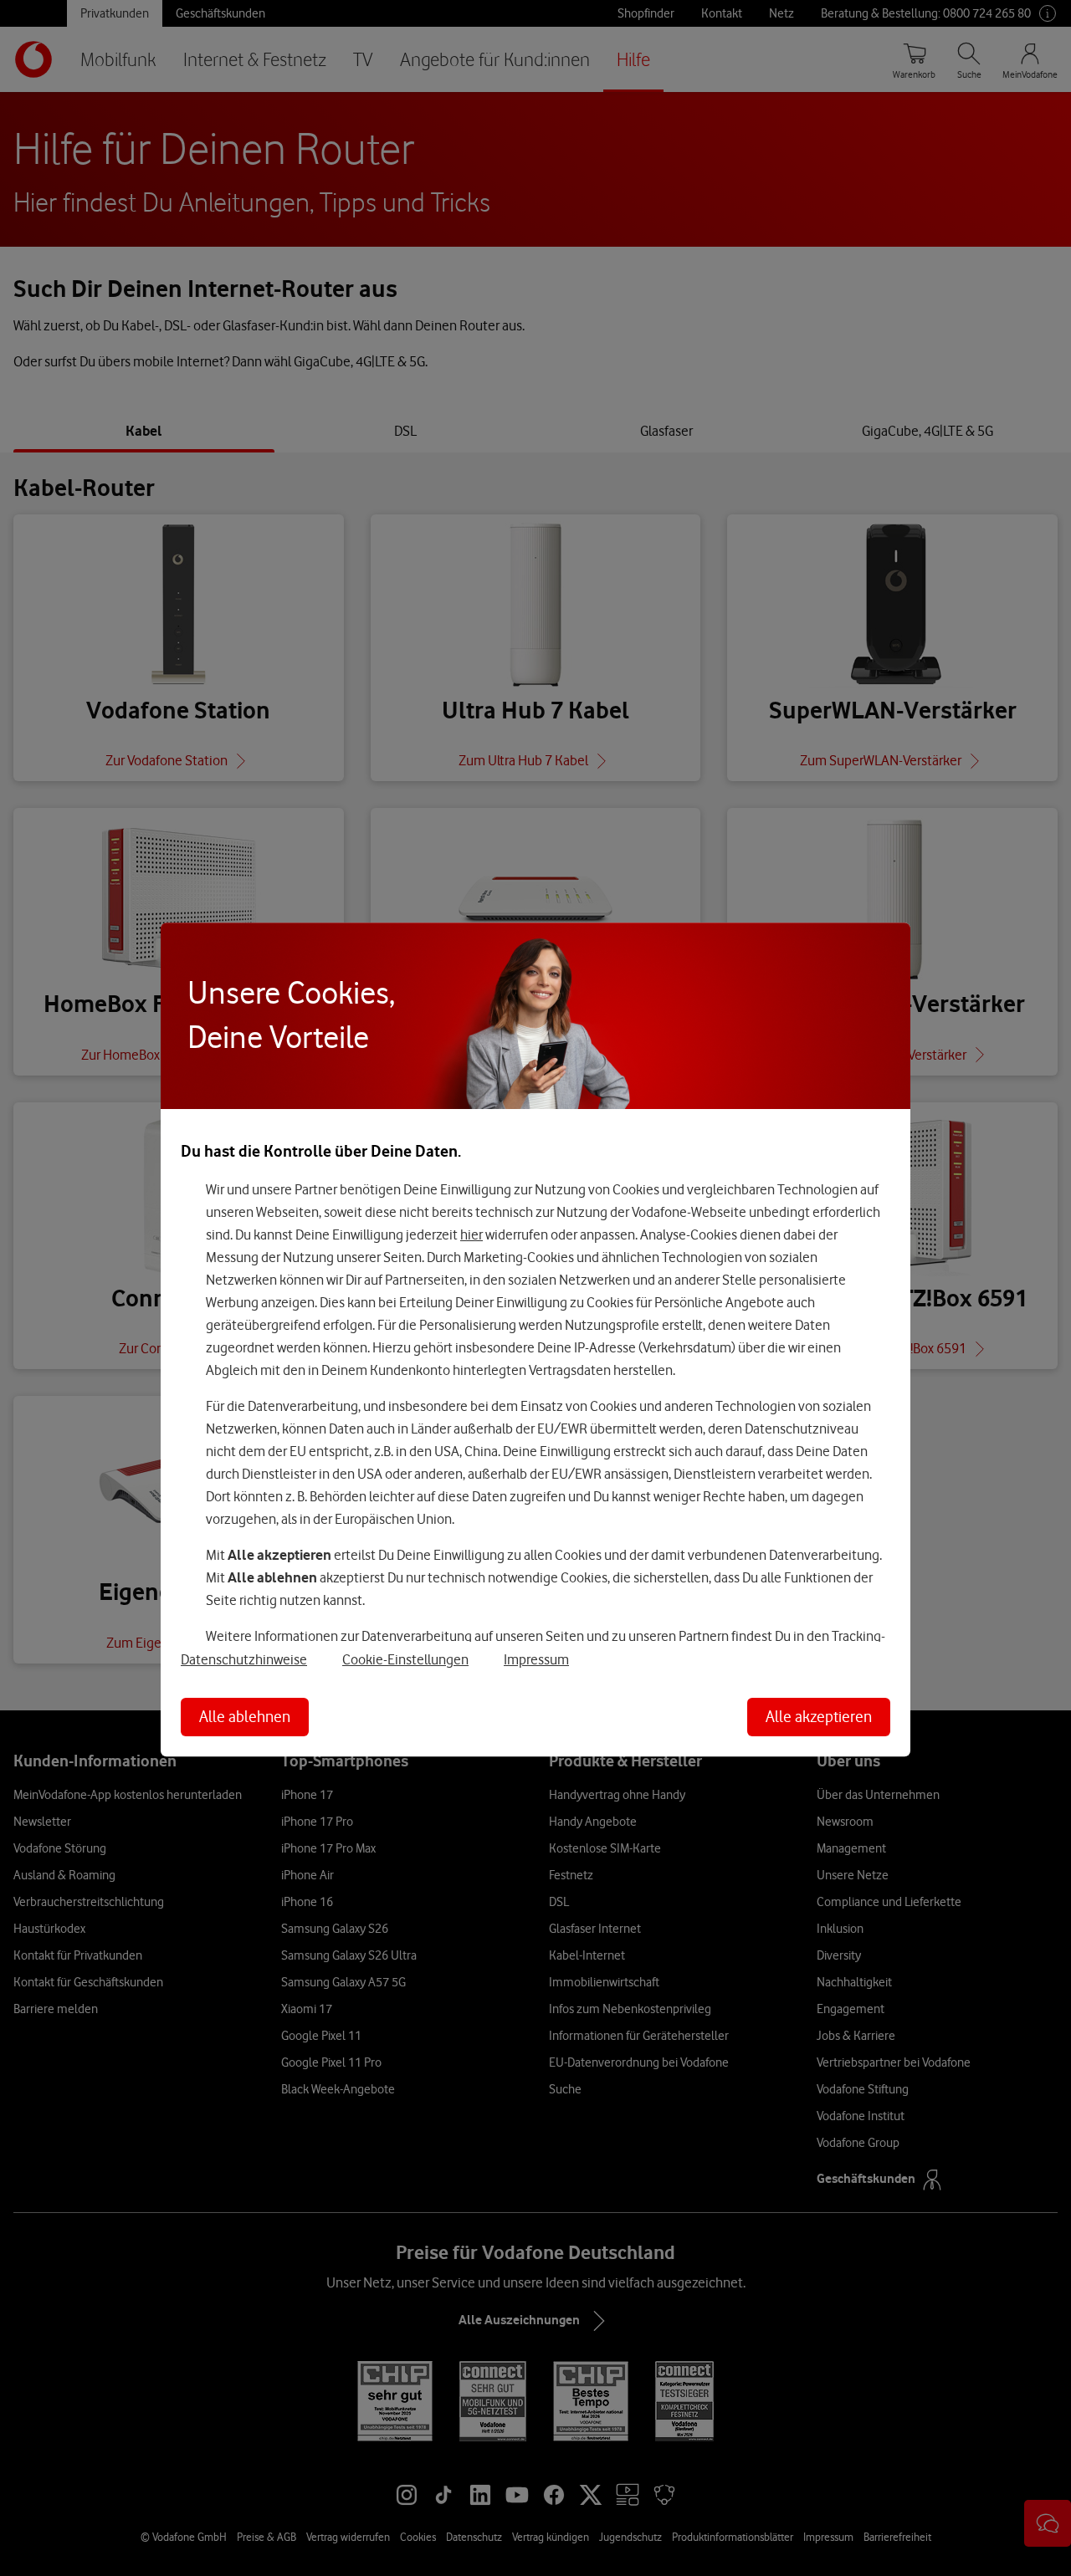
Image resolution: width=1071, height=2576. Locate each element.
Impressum (536, 1659)
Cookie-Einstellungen (405, 1659)
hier (471, 1234)
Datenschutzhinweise (244, 1659)
